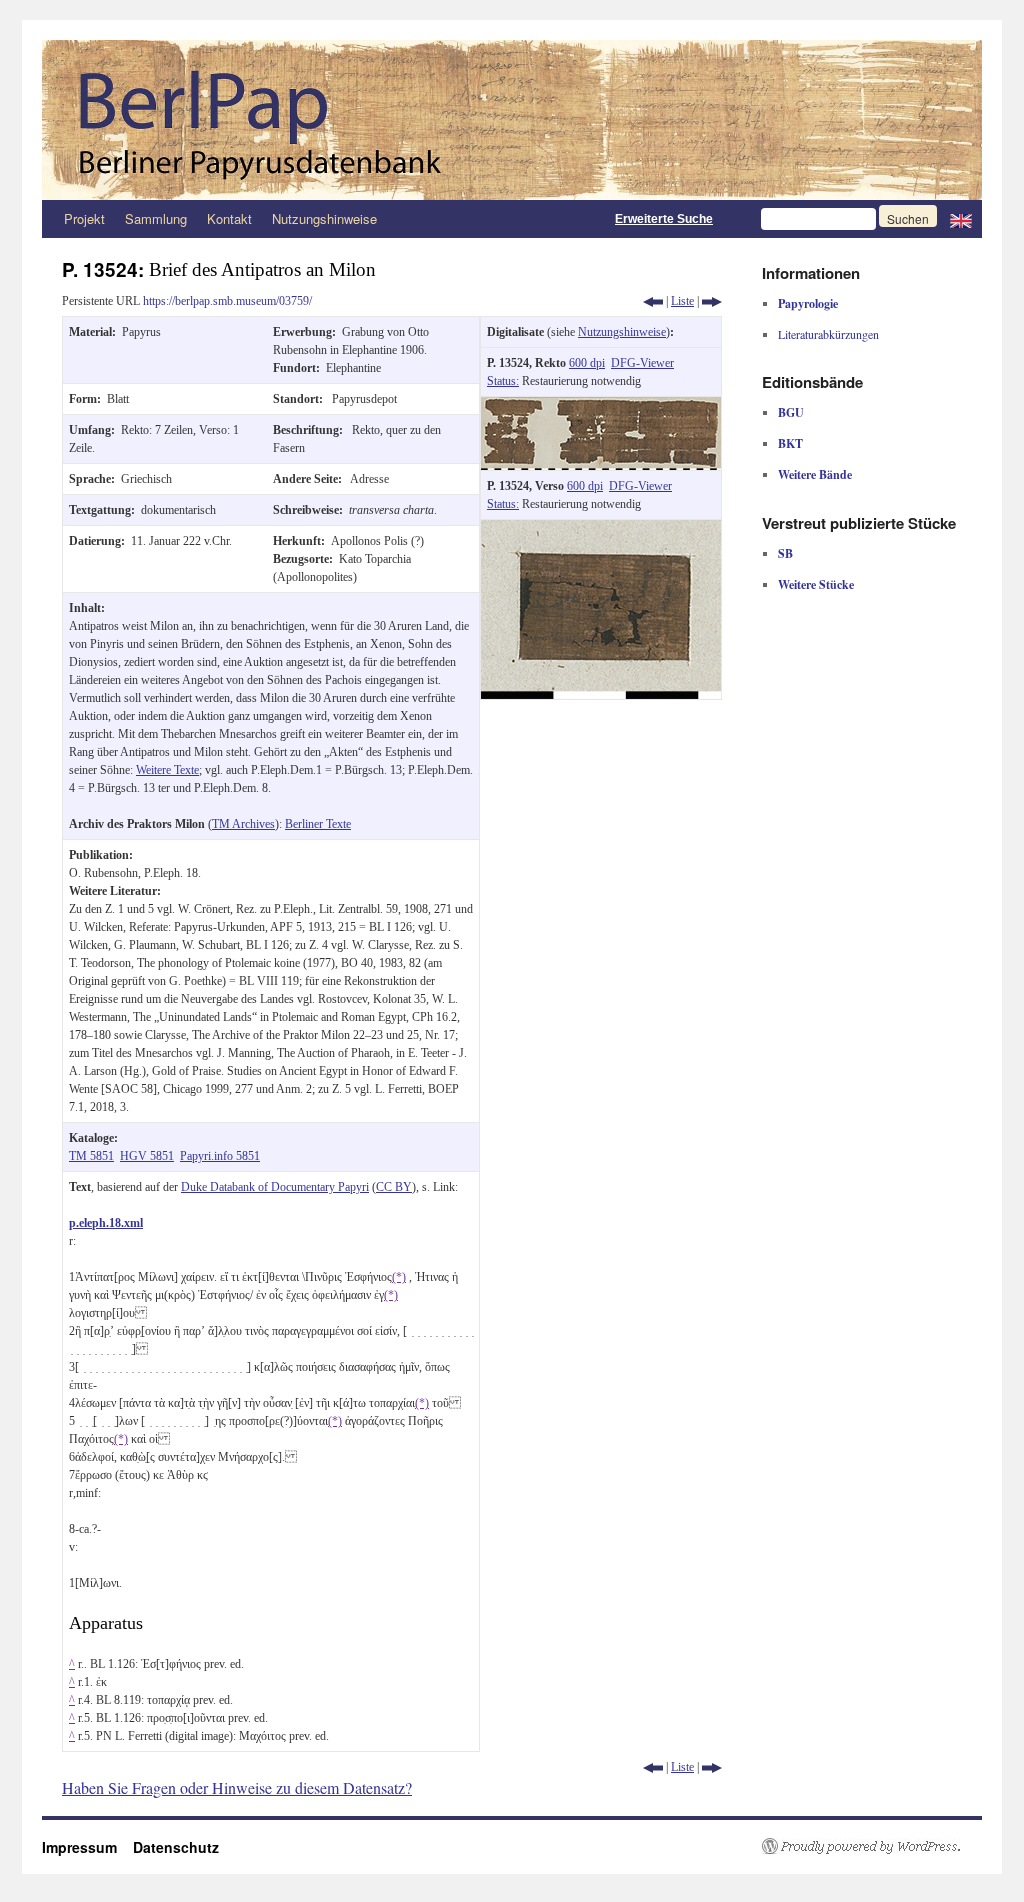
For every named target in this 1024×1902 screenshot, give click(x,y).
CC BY (394, 1187)
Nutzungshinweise (324, 218)
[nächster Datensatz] (712, 301)
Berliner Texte (318, 824)
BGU (791, 412)
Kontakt (229, 218)
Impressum (87, 1847)
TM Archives (243, 824)
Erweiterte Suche (664, 219)
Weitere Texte (167, 770)
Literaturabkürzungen (828, 334)
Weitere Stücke (816, 584)
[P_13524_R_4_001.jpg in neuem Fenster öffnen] (601, 406)
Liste (682, 301)
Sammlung (156, 218)
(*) (399, 1277)
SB (785, 553)
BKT (790, 443)
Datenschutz (176, 1847)
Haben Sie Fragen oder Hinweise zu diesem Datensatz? (237, 1787)
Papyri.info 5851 (220, 1156)
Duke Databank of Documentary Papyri (275, 1187)
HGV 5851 (147, 1156)
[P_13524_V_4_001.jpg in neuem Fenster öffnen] (601, 529)
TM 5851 (91, 1156)
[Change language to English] (961, 219)
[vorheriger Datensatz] (653, 301)
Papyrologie (808, 303)
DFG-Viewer (642, 363)
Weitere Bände (815, 474)
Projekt (84, 218)
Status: (503, 381)
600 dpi (587, 363)
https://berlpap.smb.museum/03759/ (227, 301)
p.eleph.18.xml (106, 1223)
